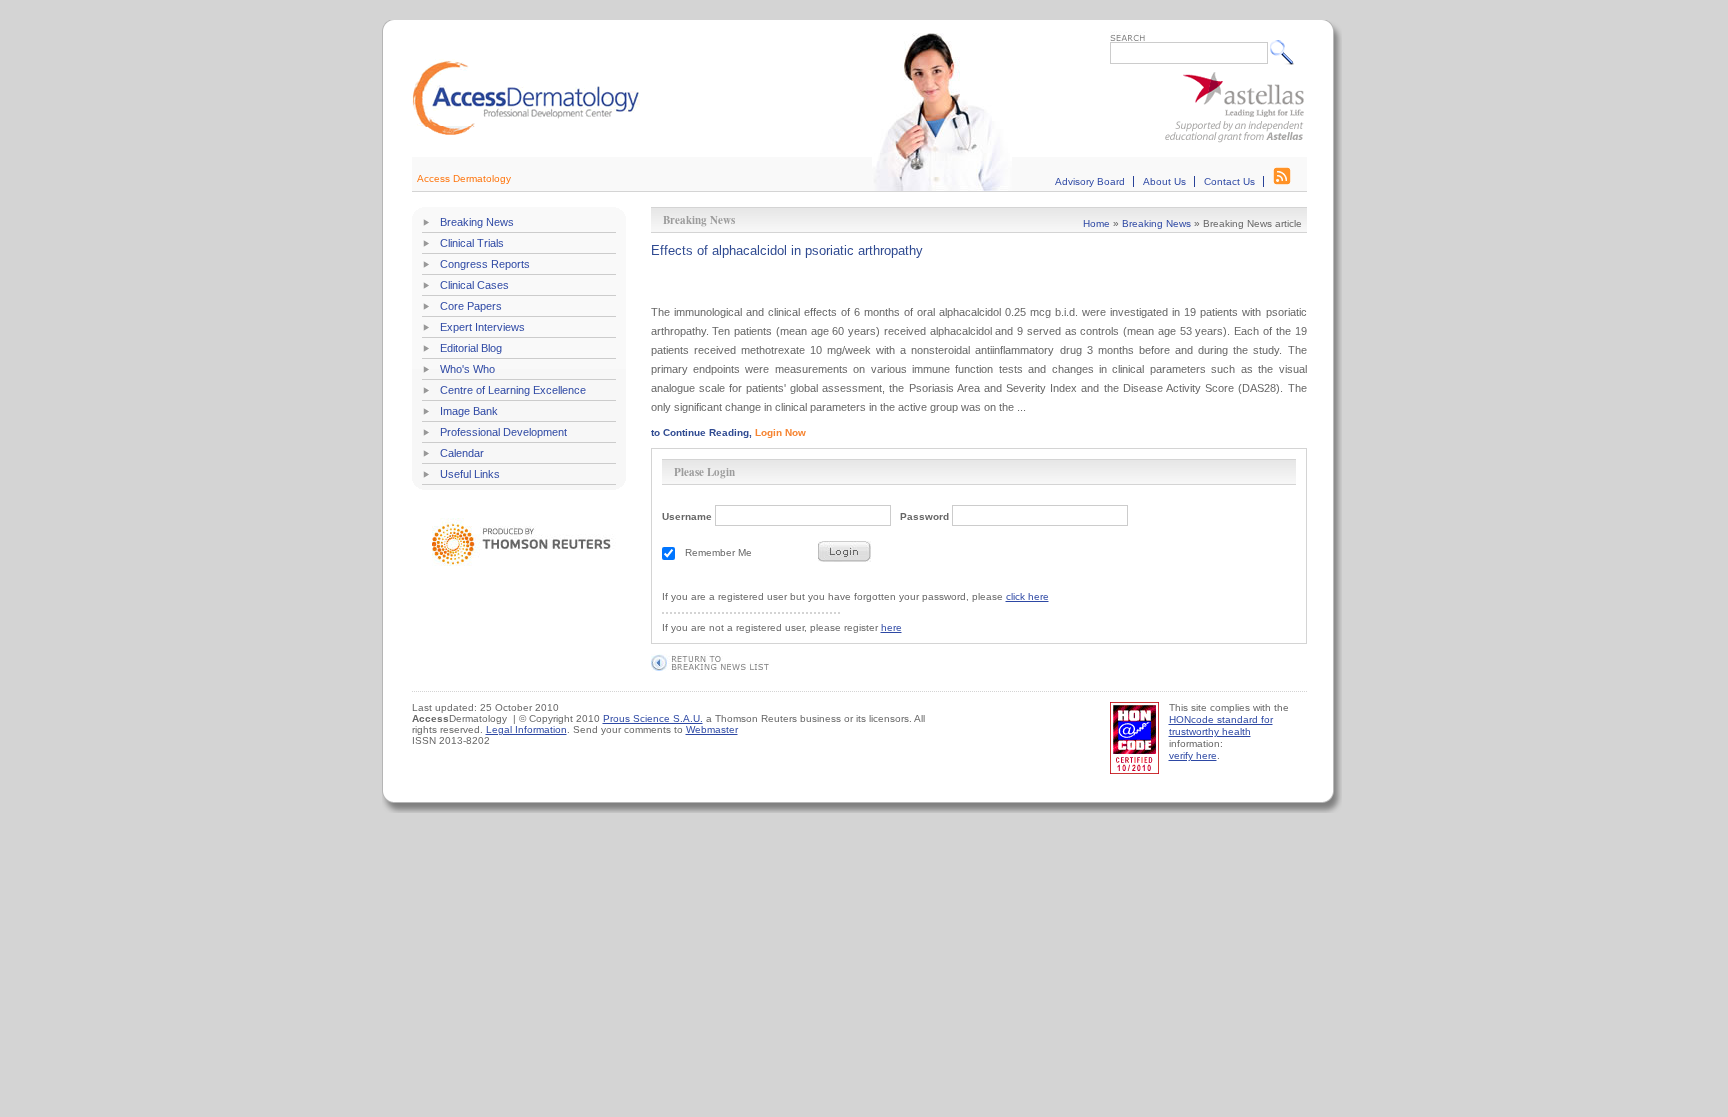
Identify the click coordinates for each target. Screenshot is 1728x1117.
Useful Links (470, 474)
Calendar (462, 453)
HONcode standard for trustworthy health (1221, 725)
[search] (1286, 52)
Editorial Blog (471, 348)
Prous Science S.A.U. (653, 718)
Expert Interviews (482, 327)
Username (687, 516)
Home (1096, 223)
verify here (1193, 755)
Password (924, 516)
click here (1027, 596)
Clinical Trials (472, 243)
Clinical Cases (474, 285)
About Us (1164, 181)
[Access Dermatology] (526, 132)
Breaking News (477, 222)
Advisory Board (1090, 181)
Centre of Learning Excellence (513, 390)
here (891, 627)
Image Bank (469, 411)
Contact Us (1229, 181)
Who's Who (467, 369)
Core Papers (471, 306)
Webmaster (712, 729)
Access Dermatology (464, 178)
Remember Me (718, 552)
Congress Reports (485, 264)
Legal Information (526, 729)
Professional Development (503, 432)
